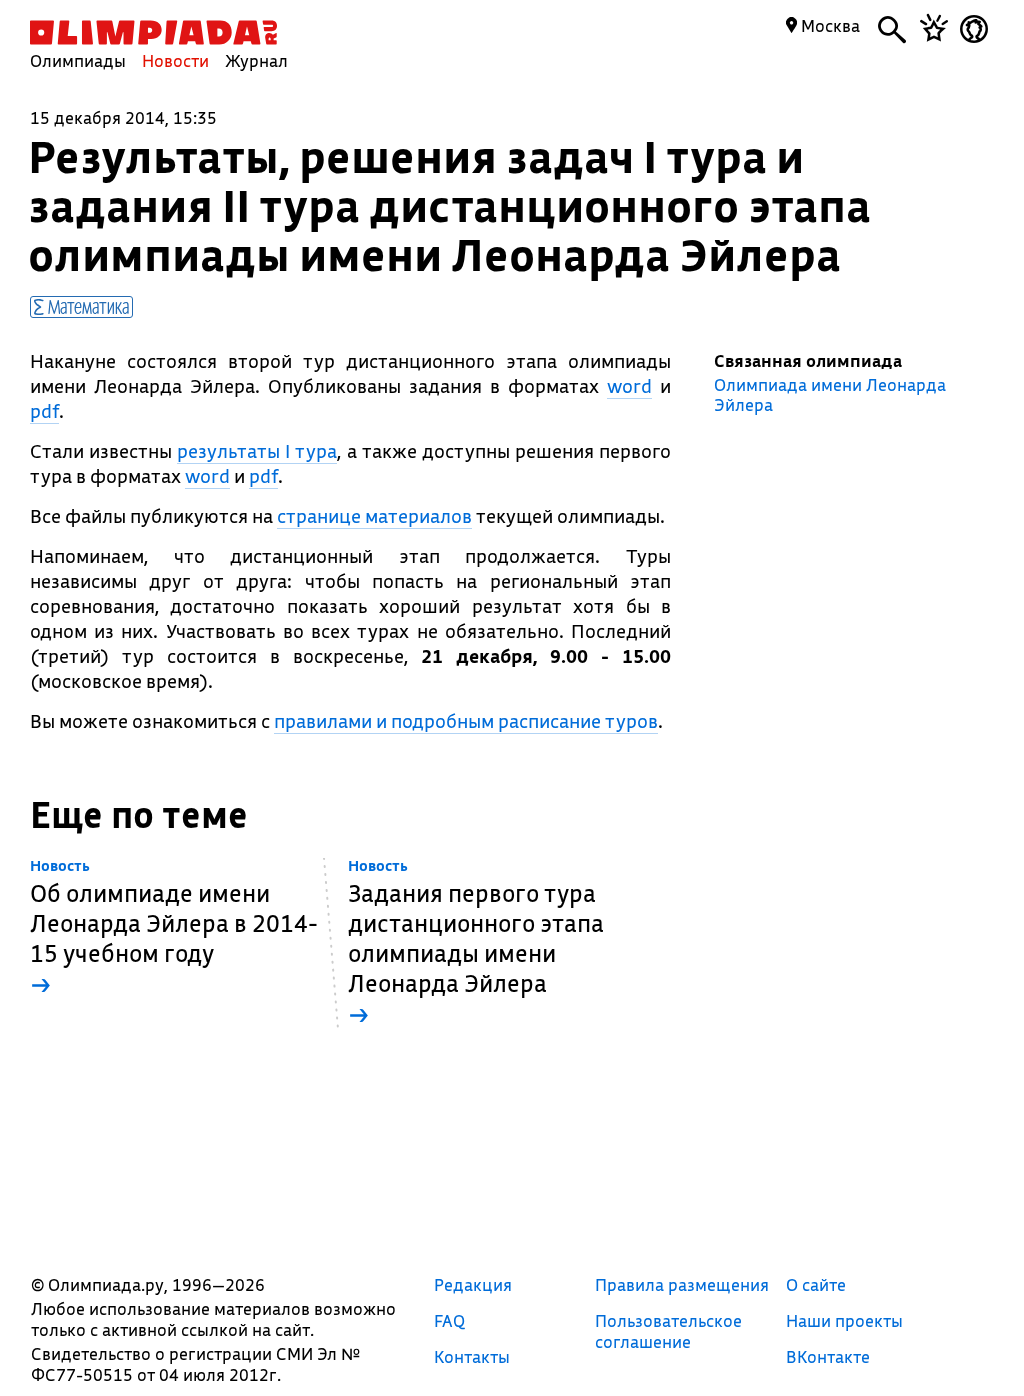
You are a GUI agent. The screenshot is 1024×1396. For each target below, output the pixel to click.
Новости (175, 60)
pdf (44, 411)
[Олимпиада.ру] (153, 32)
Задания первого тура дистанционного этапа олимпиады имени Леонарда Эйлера (476, 943)
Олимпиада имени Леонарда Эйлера (830, 395)
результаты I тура (257, 451)
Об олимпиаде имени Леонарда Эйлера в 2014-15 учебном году (174, 928)
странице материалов (374, 516)
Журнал (256, 60)
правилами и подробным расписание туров (466, 721)
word (629, 386)
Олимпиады (78, 60)
